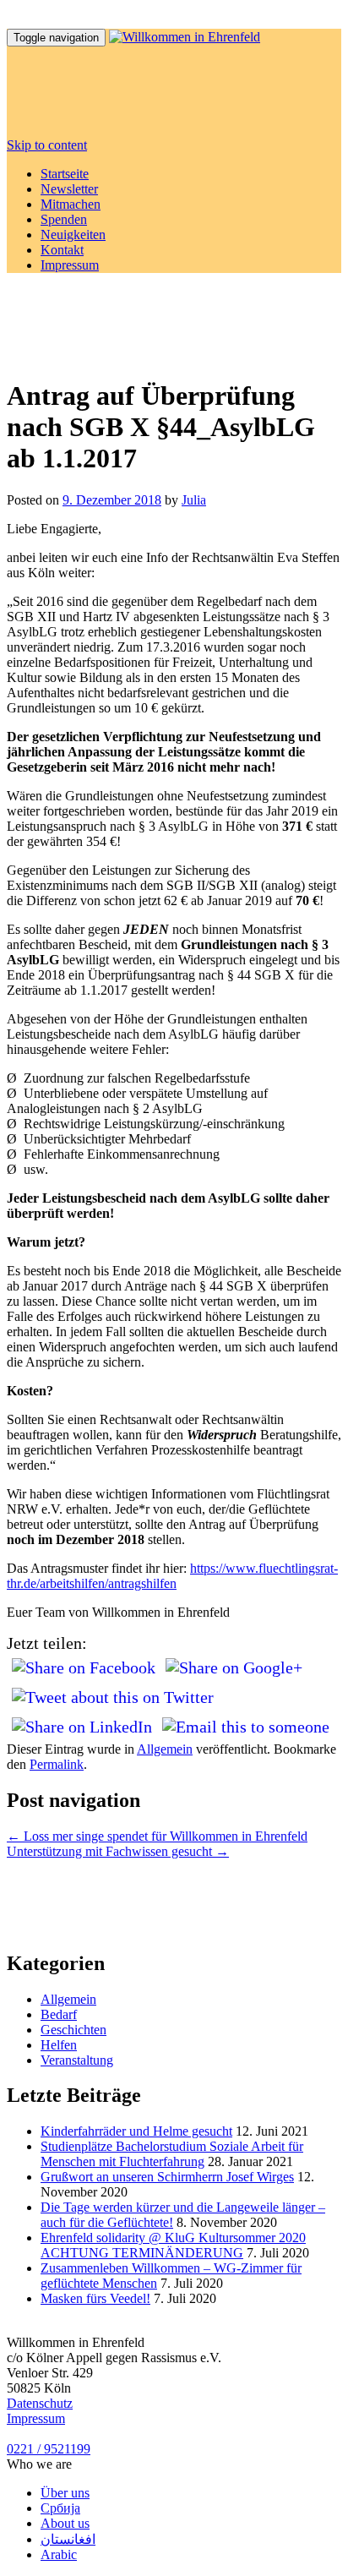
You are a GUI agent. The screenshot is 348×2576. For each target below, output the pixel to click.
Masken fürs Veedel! (95, 2298)
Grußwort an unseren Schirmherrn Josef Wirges (167, 2177)
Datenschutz (40, 2403)
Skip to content (47, 145)
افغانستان (68, 2539)
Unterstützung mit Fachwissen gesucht (118, 1851)
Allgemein (165, 1749)
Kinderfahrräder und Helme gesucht (136, 2131)
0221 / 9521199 (49, 2449)
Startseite (65, 174)
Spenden (64, 219)
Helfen (59, 2045)
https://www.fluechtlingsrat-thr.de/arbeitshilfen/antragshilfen (172, 1576)
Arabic (59, 2554)
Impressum (70, 265)
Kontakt (62, 250)
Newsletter (69, 189)
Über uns (65, 2493)
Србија (60, 2508)
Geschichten (73, 2030)
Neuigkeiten (73, 235)
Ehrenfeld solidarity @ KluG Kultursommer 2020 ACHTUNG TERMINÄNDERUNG (173, 2245)
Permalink (57, 1764)
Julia (194, 500)
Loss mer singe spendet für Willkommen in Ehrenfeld (157, 1836)
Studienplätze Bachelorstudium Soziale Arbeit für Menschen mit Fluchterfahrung (172, 2154)
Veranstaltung (77, 2060)
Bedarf (59, 2014)
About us (65, 2523)
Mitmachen (71, 204)
